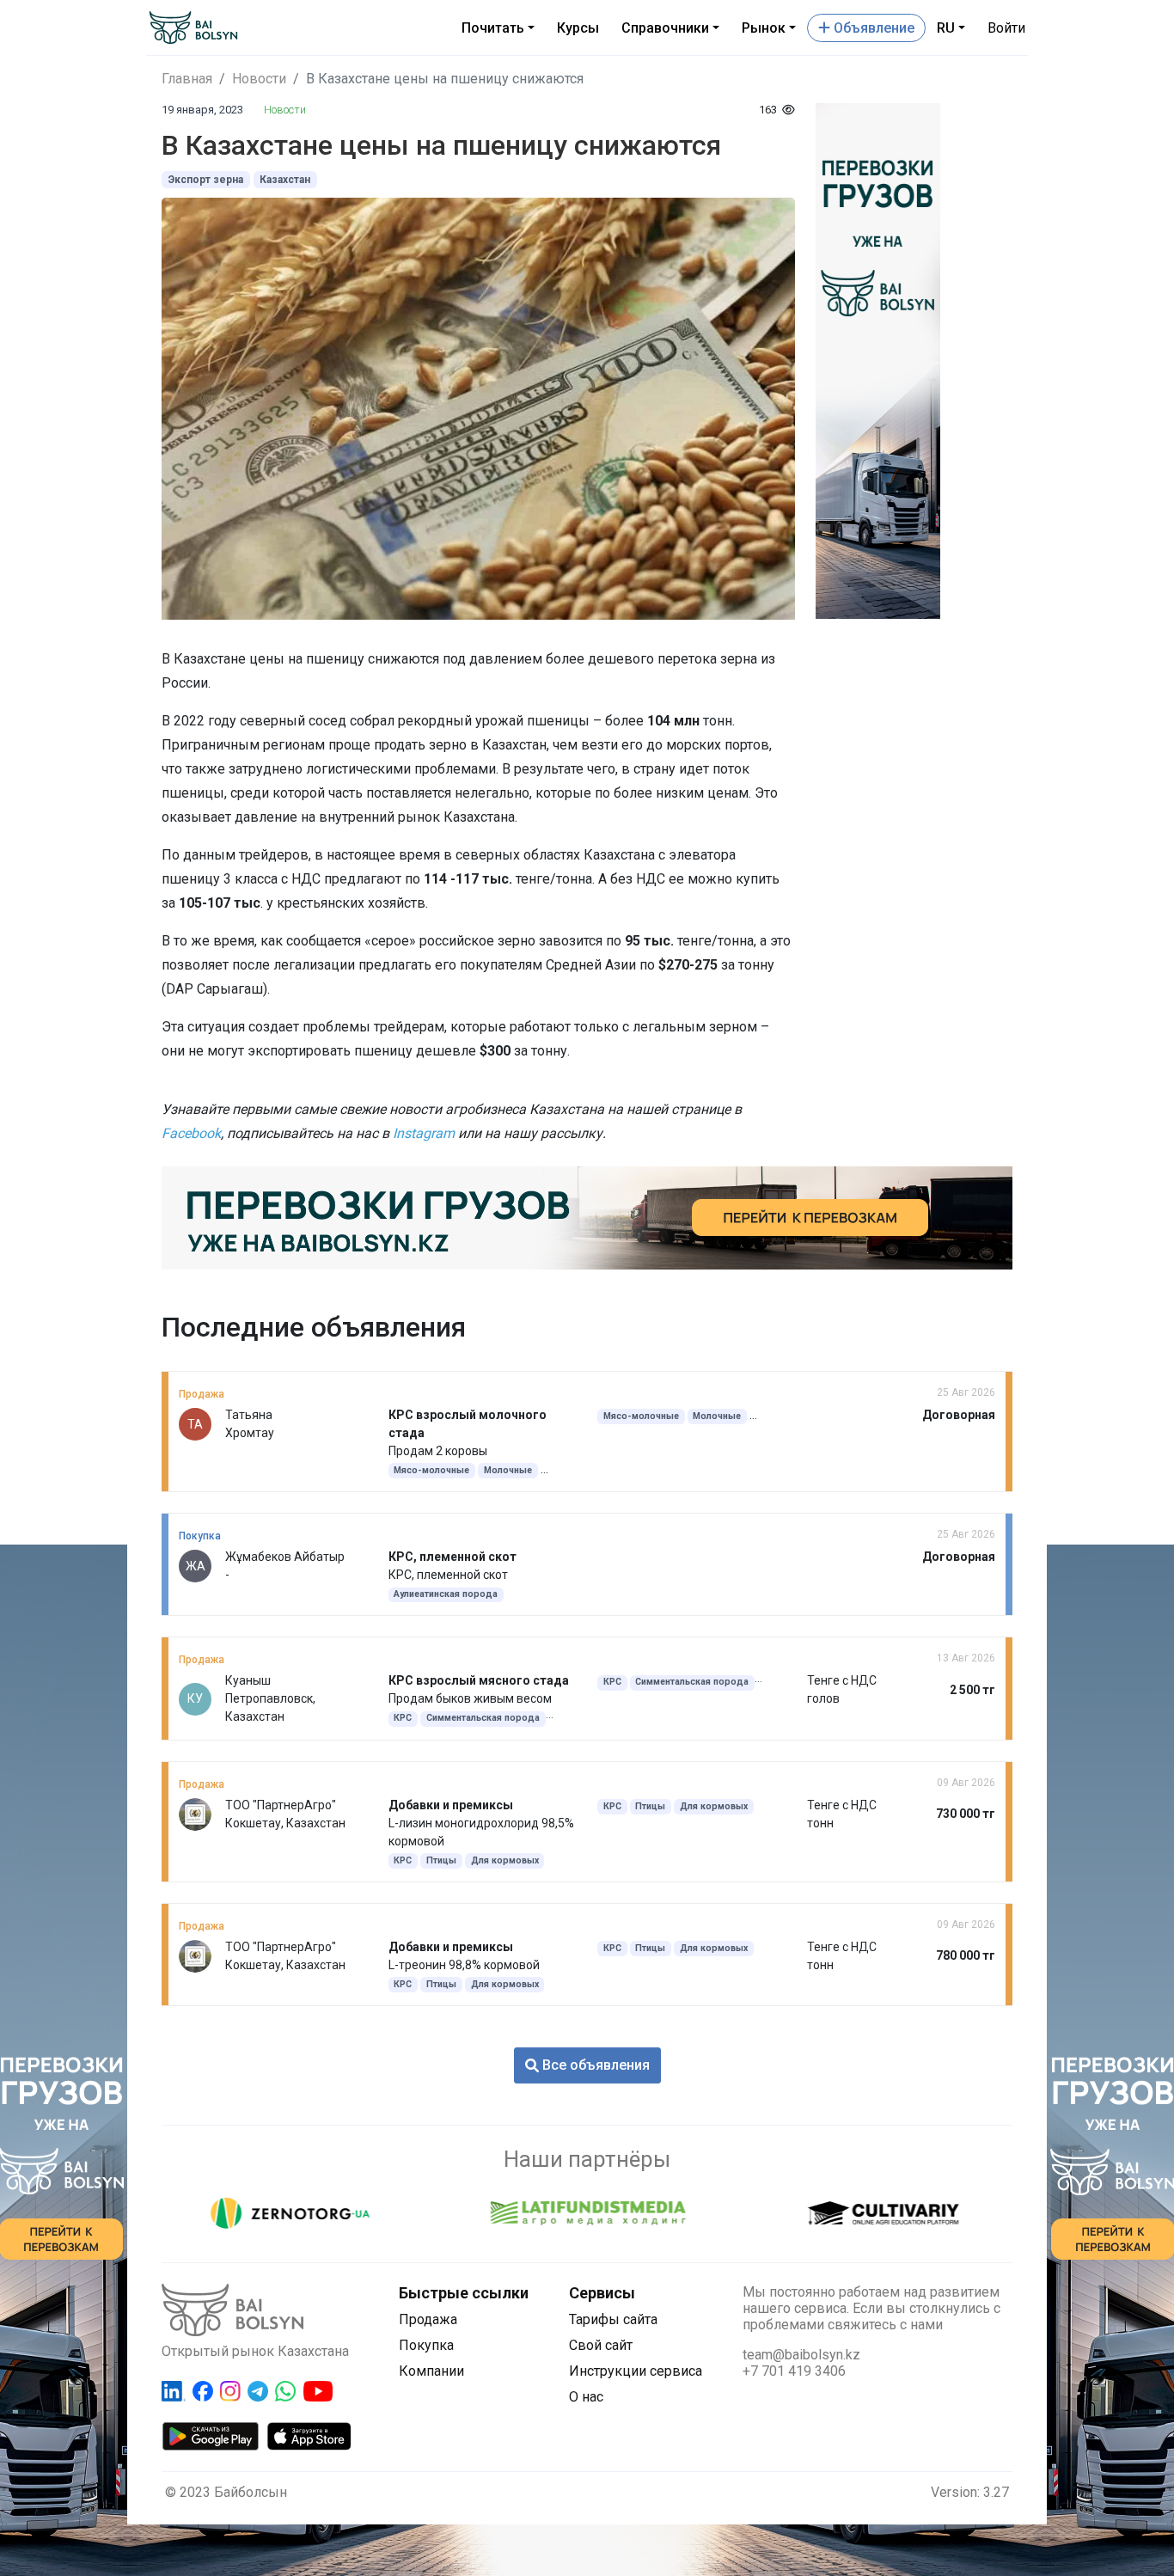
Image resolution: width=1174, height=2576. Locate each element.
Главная (187, 79)
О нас (586, 2397)
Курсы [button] (578, 28)
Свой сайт (601, 2345)
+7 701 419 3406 (794, 2371)
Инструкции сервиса (636, 2371)
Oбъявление (872, 28)
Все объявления (594, 2065)
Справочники (665, 28)
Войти (1006, 28)
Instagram (424, 1133)
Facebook (191, 1133)
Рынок (764, 28)
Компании (431, 2371)
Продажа (428, 2319)
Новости (259, 79)
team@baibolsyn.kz (801, 2355)
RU (946, 28)
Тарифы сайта (613, 2319)
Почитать (493, 28)
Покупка (426, 2345)
